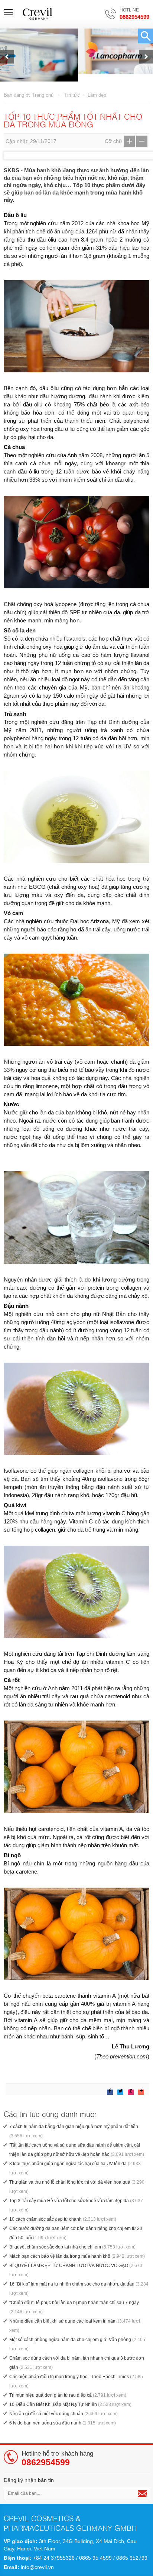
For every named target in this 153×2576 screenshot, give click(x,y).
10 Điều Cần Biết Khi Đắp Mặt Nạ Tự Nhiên (70, 2404)
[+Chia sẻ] (89, 2089)
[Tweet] (120, 2091)
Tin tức (72, 95)
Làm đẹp (97, 95)
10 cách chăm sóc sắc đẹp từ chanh (63, 2219)
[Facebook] (110, 2091)
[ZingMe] (131, 2091)
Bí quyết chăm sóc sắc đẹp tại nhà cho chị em (72, 2247)
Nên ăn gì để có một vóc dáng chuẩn (64, 2414)
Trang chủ (43, 95)
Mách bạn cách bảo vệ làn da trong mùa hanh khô (77, 2256)
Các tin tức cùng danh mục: (50, 2114)
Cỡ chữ (113, 141)
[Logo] (38, 14)
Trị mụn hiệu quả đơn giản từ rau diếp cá (68, 2395)
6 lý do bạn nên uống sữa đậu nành (63, 2423)
